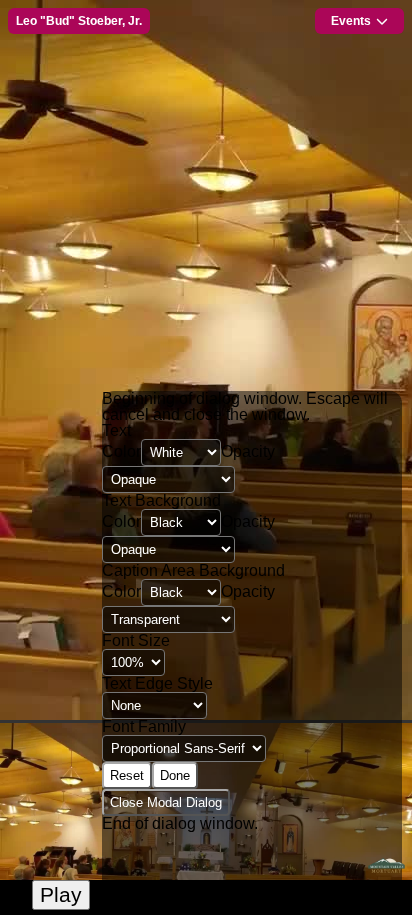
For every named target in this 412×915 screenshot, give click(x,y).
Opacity (248, 451)
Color (121, 451)
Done (175, 775)
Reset (127, 775)
